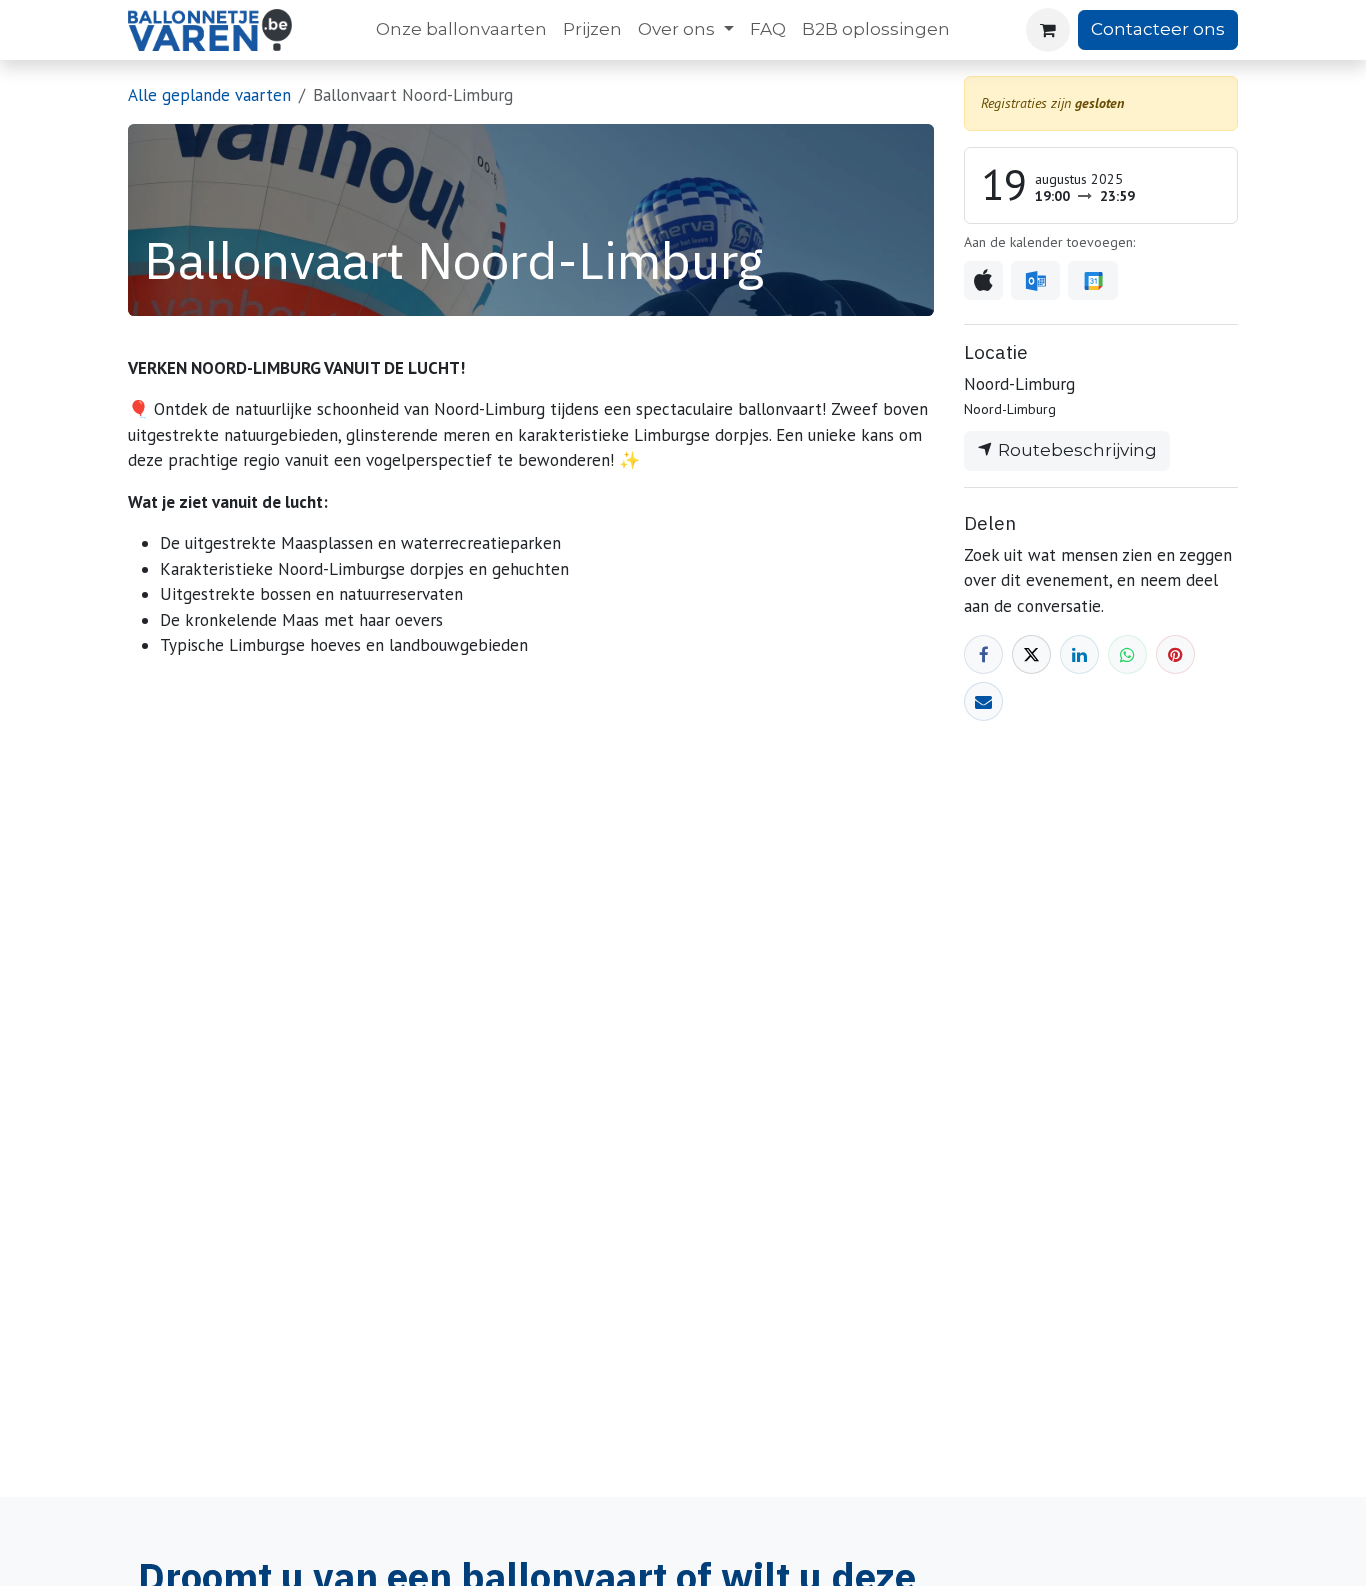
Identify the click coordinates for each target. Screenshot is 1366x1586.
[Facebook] (983, 654)
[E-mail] (983, 701)
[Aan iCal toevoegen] (983, 281)
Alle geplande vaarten (209, 95)
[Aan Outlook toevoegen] (1035, 281)
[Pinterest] (1175, 654)
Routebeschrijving (1075, 450)
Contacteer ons (1158, 29)
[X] (1031, 654)
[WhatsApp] (1127, 654)
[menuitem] (461, 30)
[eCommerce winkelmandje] (1048, 30)
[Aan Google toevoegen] (1092, 281)
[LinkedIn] (1079, 654)
